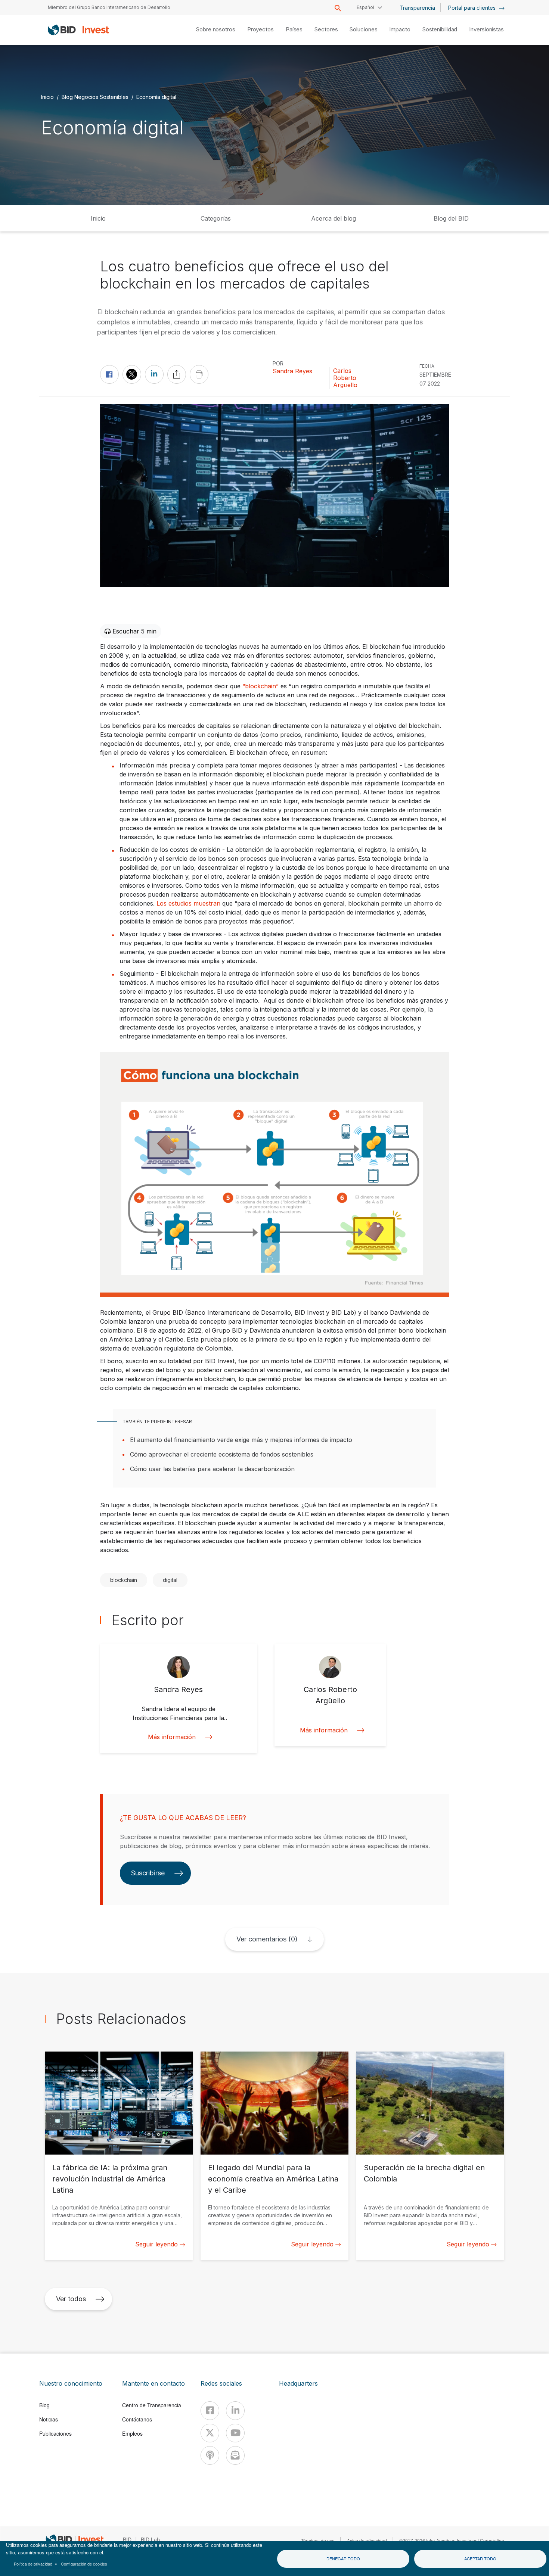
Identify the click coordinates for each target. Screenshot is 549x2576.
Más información (172, 1737)
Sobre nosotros (216, 29)
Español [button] (365, 7)
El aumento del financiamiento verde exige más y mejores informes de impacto (241, 1440)
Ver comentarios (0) (267, 1939)
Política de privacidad (33, 2564)
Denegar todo (343, 2558)
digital (170, 1580)
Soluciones (363, 29)
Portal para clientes (473, 8)
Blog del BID (451, 218)
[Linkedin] (235, 2411)
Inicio (47, 96)
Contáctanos (137, 2419)
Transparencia (417, 8)
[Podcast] (210, 2455)
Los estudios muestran (188, 903)
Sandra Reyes (292, 371)
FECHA (427, 366)
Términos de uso (318, 2540)
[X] (210, 2433)
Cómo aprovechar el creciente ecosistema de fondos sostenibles (222, 1454)
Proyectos (260, 29)
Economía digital (156, 96)
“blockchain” (260, 686)
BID (127, 2539)
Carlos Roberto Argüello (345, 378)
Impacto (400, 29)
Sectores (326, 29)
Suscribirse (148, 1873)
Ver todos (71, 2299)
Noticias (49, 2419)
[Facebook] (210, 2411)
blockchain (124, 1580)
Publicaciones (55, 2433)
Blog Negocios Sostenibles (95, 96)
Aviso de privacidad (367, 2540)
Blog (44, 2405)
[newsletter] (235, 2455)
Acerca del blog (334, 218)
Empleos (132, 2433)
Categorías (216, 218)
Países (294, 29)
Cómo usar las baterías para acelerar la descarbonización (212, 1469)
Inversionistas (486, 29)
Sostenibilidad (440, 29)
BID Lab (150, 2539)
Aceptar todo (480, 2558)
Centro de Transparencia (152, 2405)
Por (278, 363)
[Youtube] (235, 2433)
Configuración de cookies (84, 2564)
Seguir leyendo (156, 2244)
